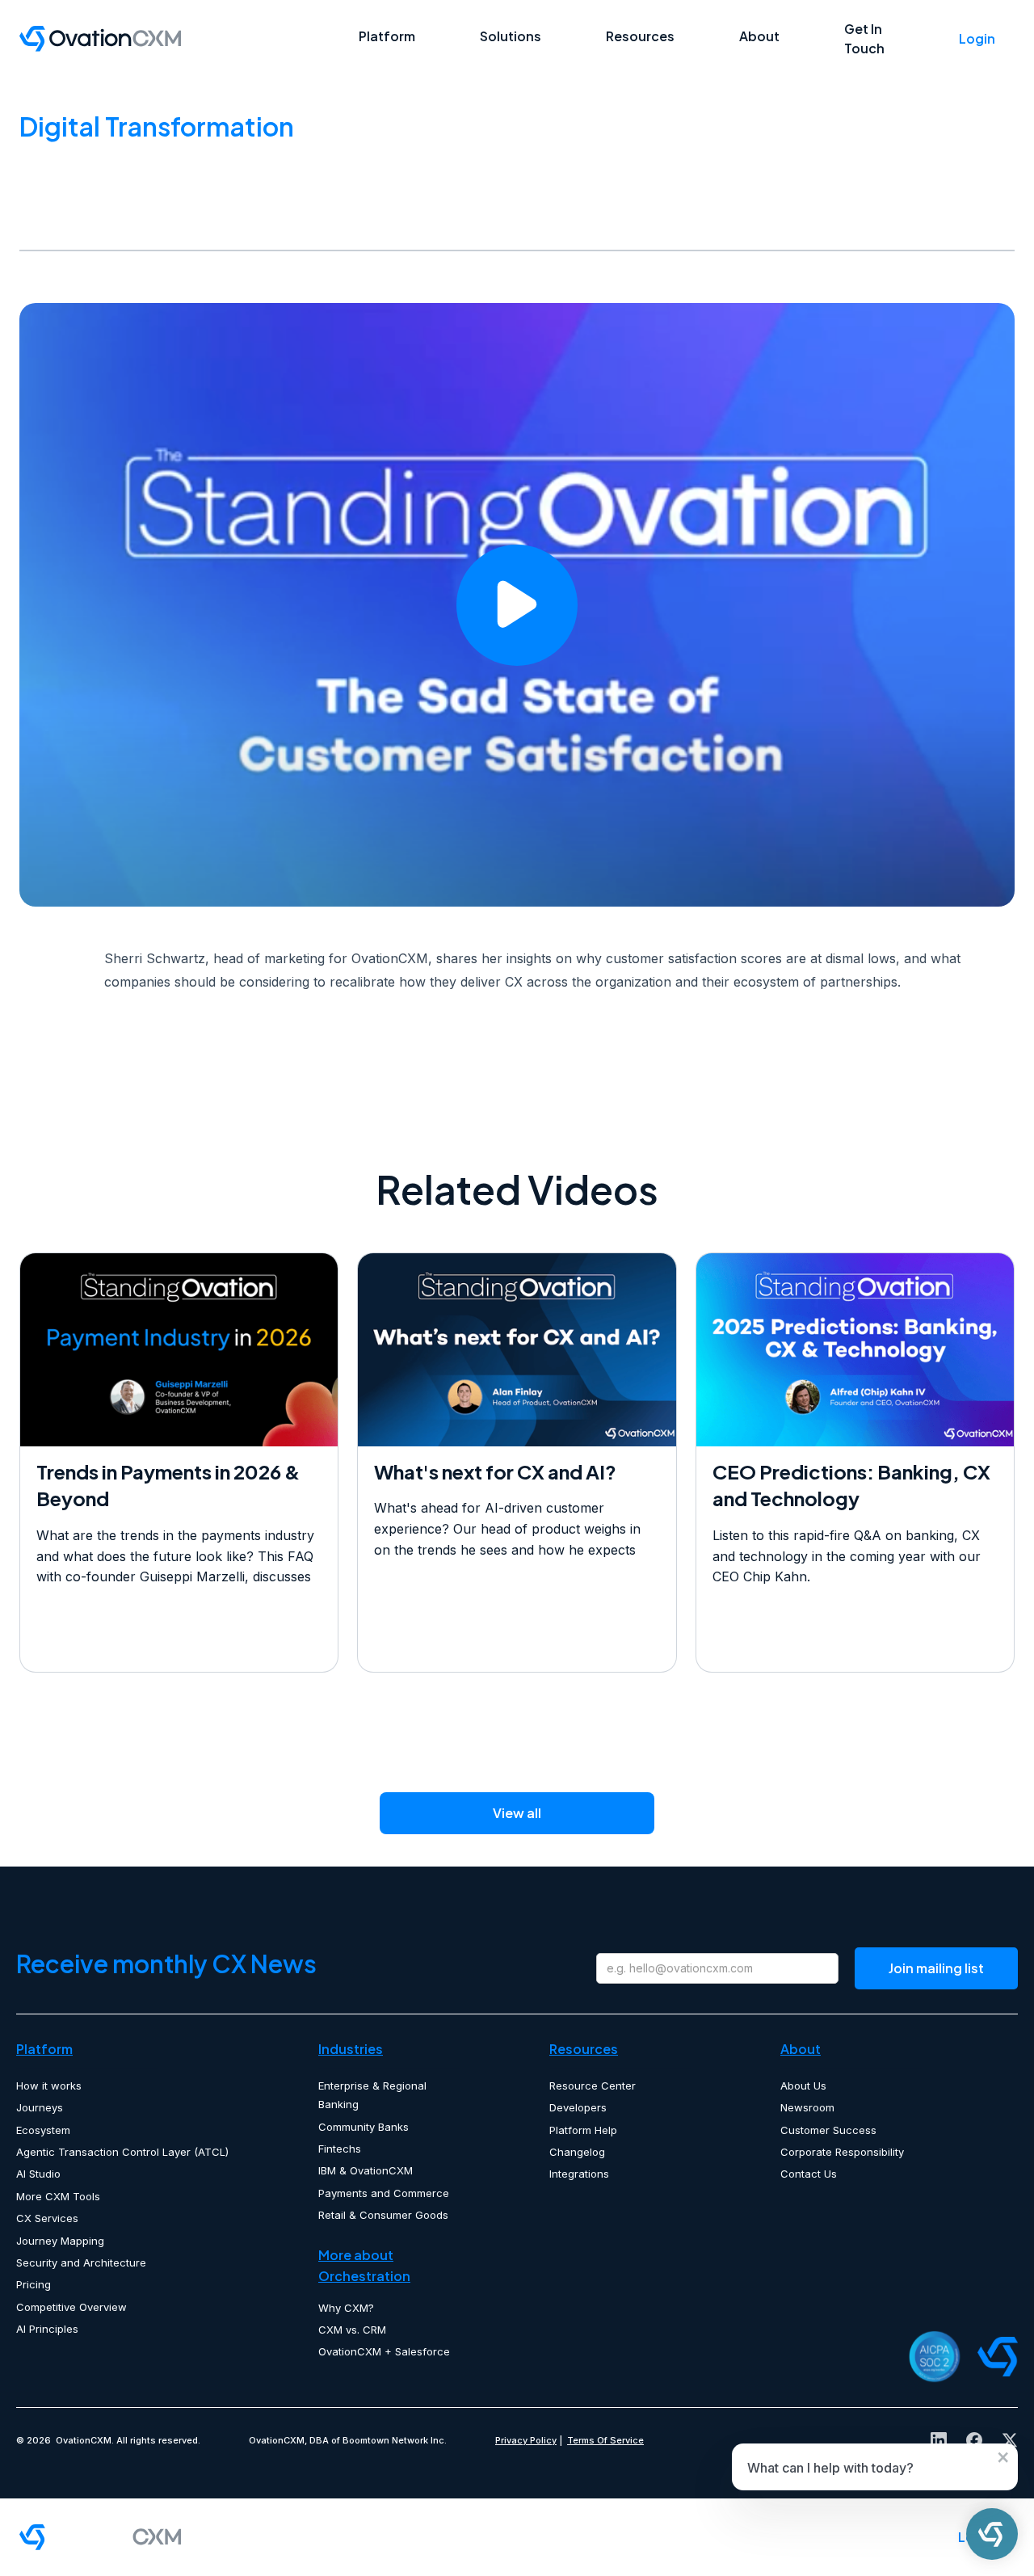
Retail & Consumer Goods (383, 2215)
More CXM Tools (58, 2196)
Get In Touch (864, 38)
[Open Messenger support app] (992, 2534)
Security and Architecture (81, 2262)
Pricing (34, 2284)
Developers (578, 2107)
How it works (49, 2086)
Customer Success (828, 2130)
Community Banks (364, 2127)
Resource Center (593, 2086)
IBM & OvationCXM (366, 2170)
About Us (803, 2086)
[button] (387, 36)
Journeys (40, 2107)
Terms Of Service (605, 2440)
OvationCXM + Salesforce (384, 2351)
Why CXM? (346, 2308)
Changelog (577, 2152)
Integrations (579, 2174)
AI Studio (38, 2174)
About (759, 36)
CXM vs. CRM (352, 2330)
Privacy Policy (526, 2440)
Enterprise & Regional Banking (372, 2095)
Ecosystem (43, 2130)
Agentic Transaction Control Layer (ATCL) (122, 2152)
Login (977, 38)
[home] (189, 39)
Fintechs (340, 2149)
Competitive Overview (71, 2307)
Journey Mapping (60, 2241)
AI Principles (47, 2329)
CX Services (47, 2218)
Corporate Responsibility (842, 2152)
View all (517, 1813)
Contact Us (809, 2174)
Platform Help (583, 2130)
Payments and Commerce (384, 2193)
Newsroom (807, 2107)
